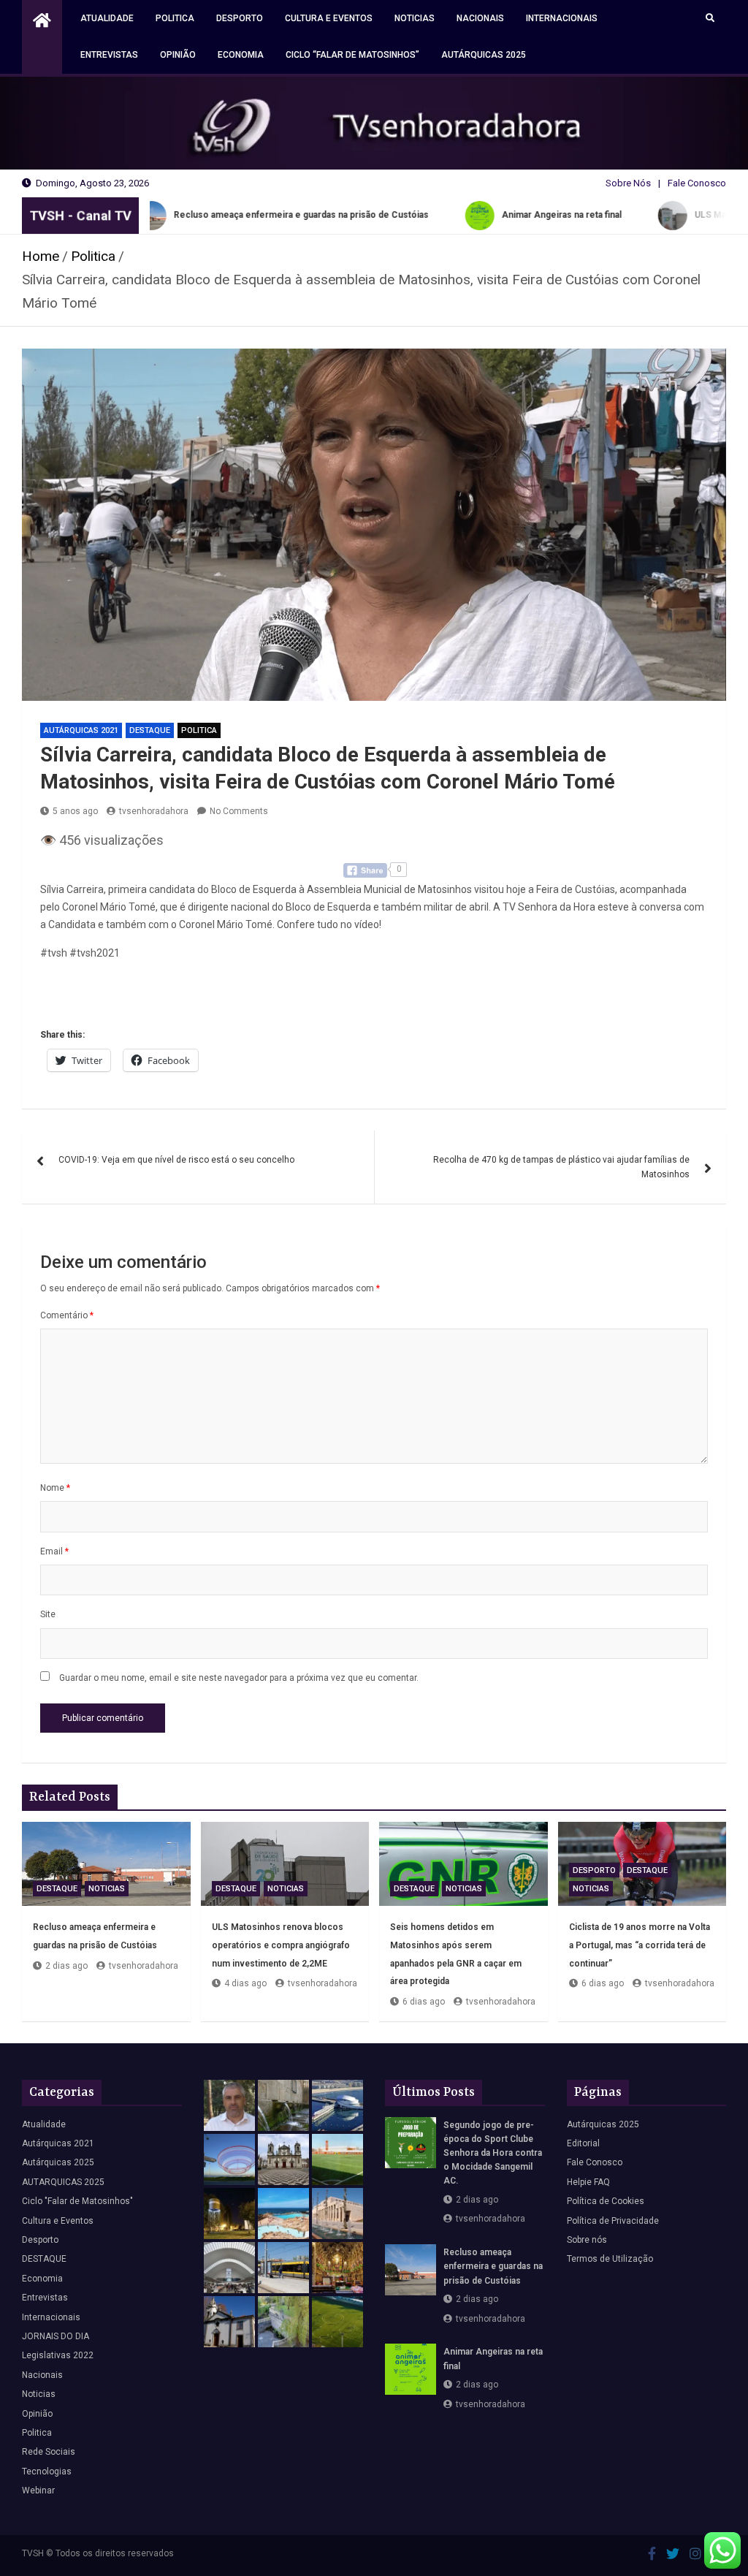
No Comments (239, 811)
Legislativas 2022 (58, 2355)
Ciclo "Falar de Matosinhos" (77, 2201)
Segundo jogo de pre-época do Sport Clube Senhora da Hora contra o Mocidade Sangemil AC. (493, 2153)
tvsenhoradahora (154, 811)
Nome (55, 1488)
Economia (241, 55)
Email (54, 1551)
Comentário (67, 1315)
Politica (175, 18)
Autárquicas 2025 (484, 55)
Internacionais (562, 18)
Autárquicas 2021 (81, 730)
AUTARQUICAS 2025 (63, 2182)
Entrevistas (109, 55)
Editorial (583, 2143)
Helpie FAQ (588, 2182)
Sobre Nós (628, 183)
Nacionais (480, 18)
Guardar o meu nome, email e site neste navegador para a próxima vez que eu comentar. (239, 1678)
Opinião (178, 55)
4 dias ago (245, 1983)
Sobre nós (587, 2240)
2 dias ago (66, 1966)
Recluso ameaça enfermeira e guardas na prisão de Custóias (493, 2266)
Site (48, 1614)
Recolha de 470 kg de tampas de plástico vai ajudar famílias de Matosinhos (561, 1167)
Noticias (415, 18)
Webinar (38, 2490)
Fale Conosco (697, 183)
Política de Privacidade (613, 2221)
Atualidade (107, 18)
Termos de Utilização (610, 2259)
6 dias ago (424, 2002)
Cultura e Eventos (329, 18)
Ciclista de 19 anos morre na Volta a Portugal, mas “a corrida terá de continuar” (640, 1945)
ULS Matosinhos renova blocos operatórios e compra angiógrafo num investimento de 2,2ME (281, 1945)
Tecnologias (47, 2471)
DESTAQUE (150, 730)
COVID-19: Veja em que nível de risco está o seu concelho (176, 1160)
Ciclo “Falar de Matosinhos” (352, 55)
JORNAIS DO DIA (56, 2336)
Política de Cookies (606, 2201)
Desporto (240, 18)
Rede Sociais (49, 2452)
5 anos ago (75, 811)
